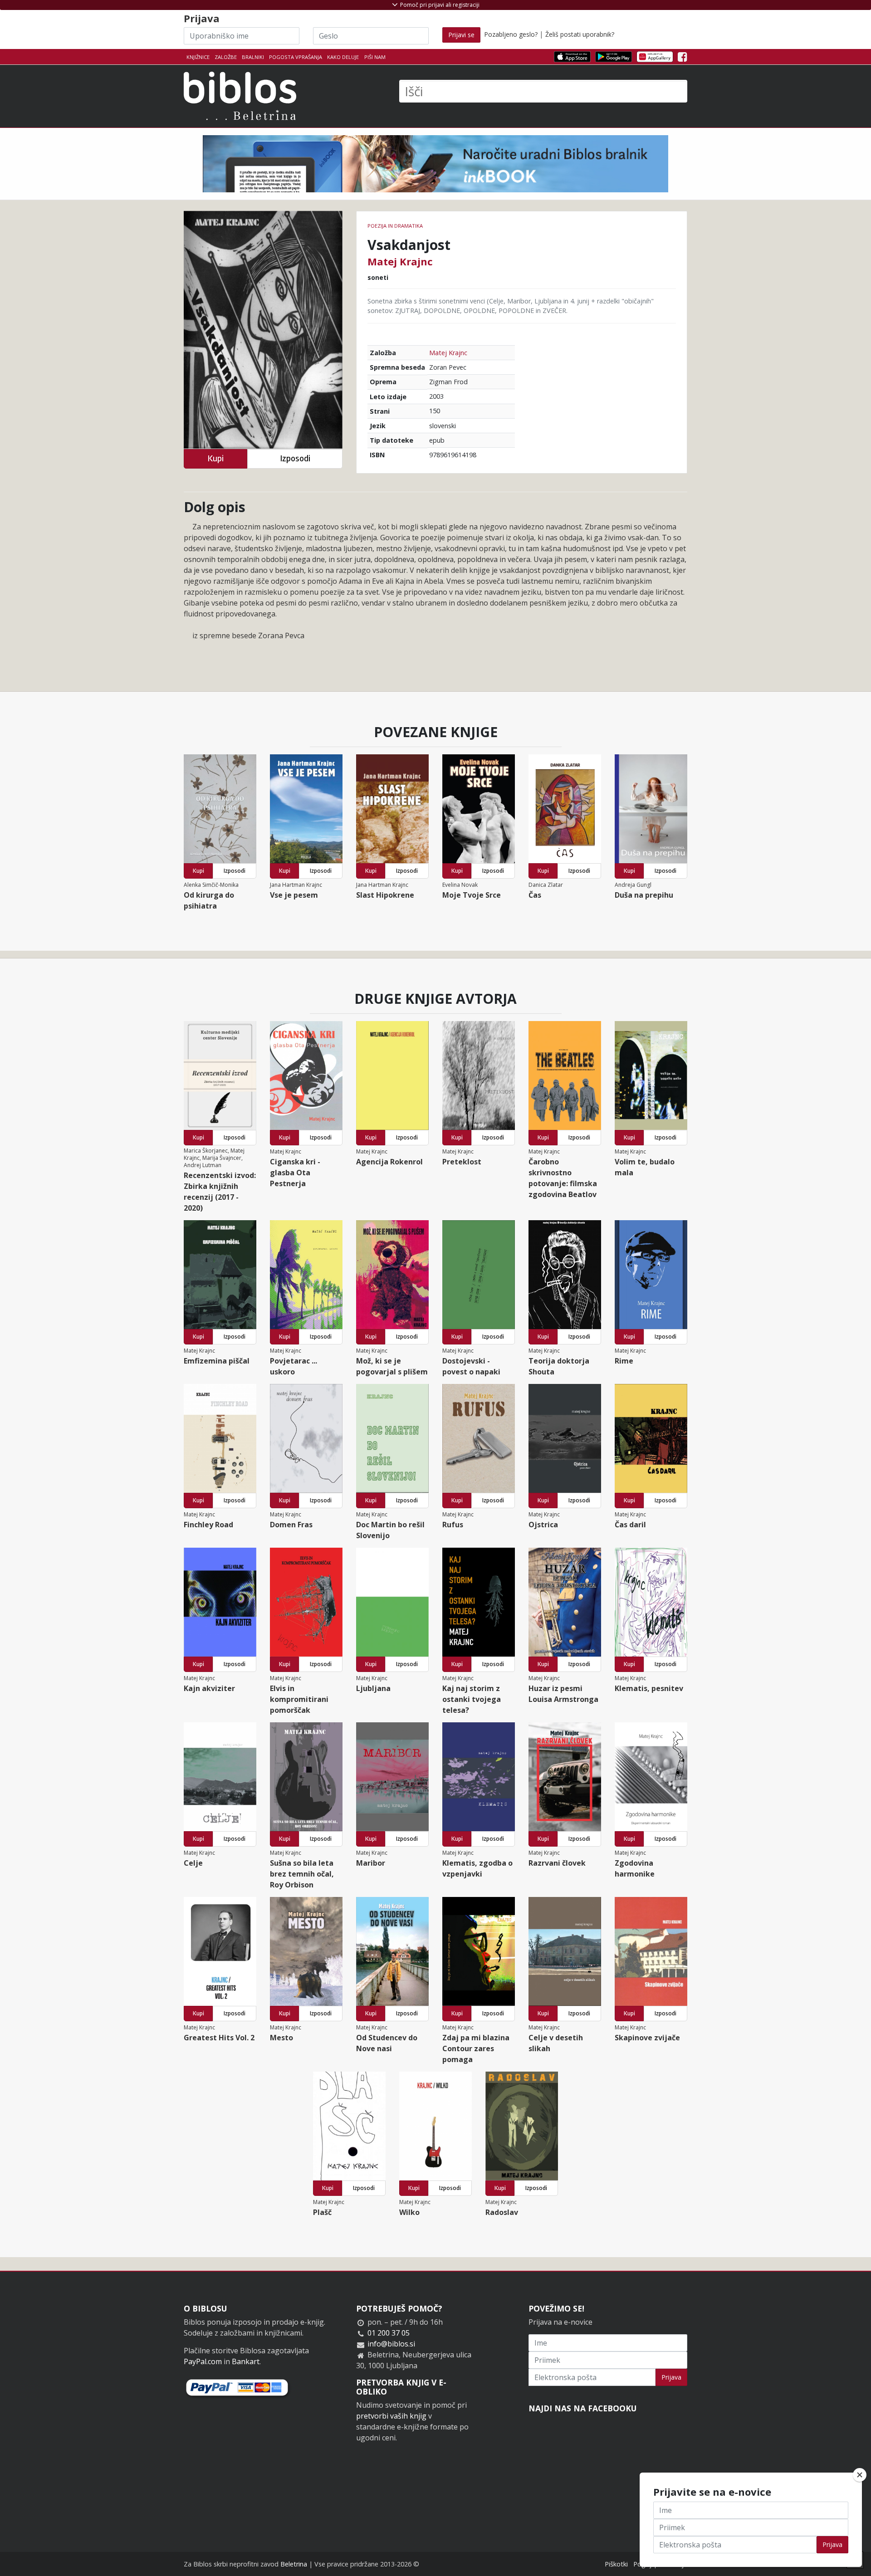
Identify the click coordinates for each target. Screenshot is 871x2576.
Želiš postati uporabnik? (580, 34)
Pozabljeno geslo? (511, 34)
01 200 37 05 (389, 2333)
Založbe (226, 57)
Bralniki (253, 57)
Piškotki (616, 2564)
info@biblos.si (391, 2344)
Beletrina (294, 2564)
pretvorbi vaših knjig (391, 2416)
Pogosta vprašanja (296, 57)
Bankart (246, 2361)
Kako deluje (343, 57)
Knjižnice (198, 57)
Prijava (671, 2377)
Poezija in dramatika (395, 226)
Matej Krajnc (400, 261)
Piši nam (375, 57)
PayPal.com (203, 2361)
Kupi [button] (215, 458)
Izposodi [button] (295, 458)
